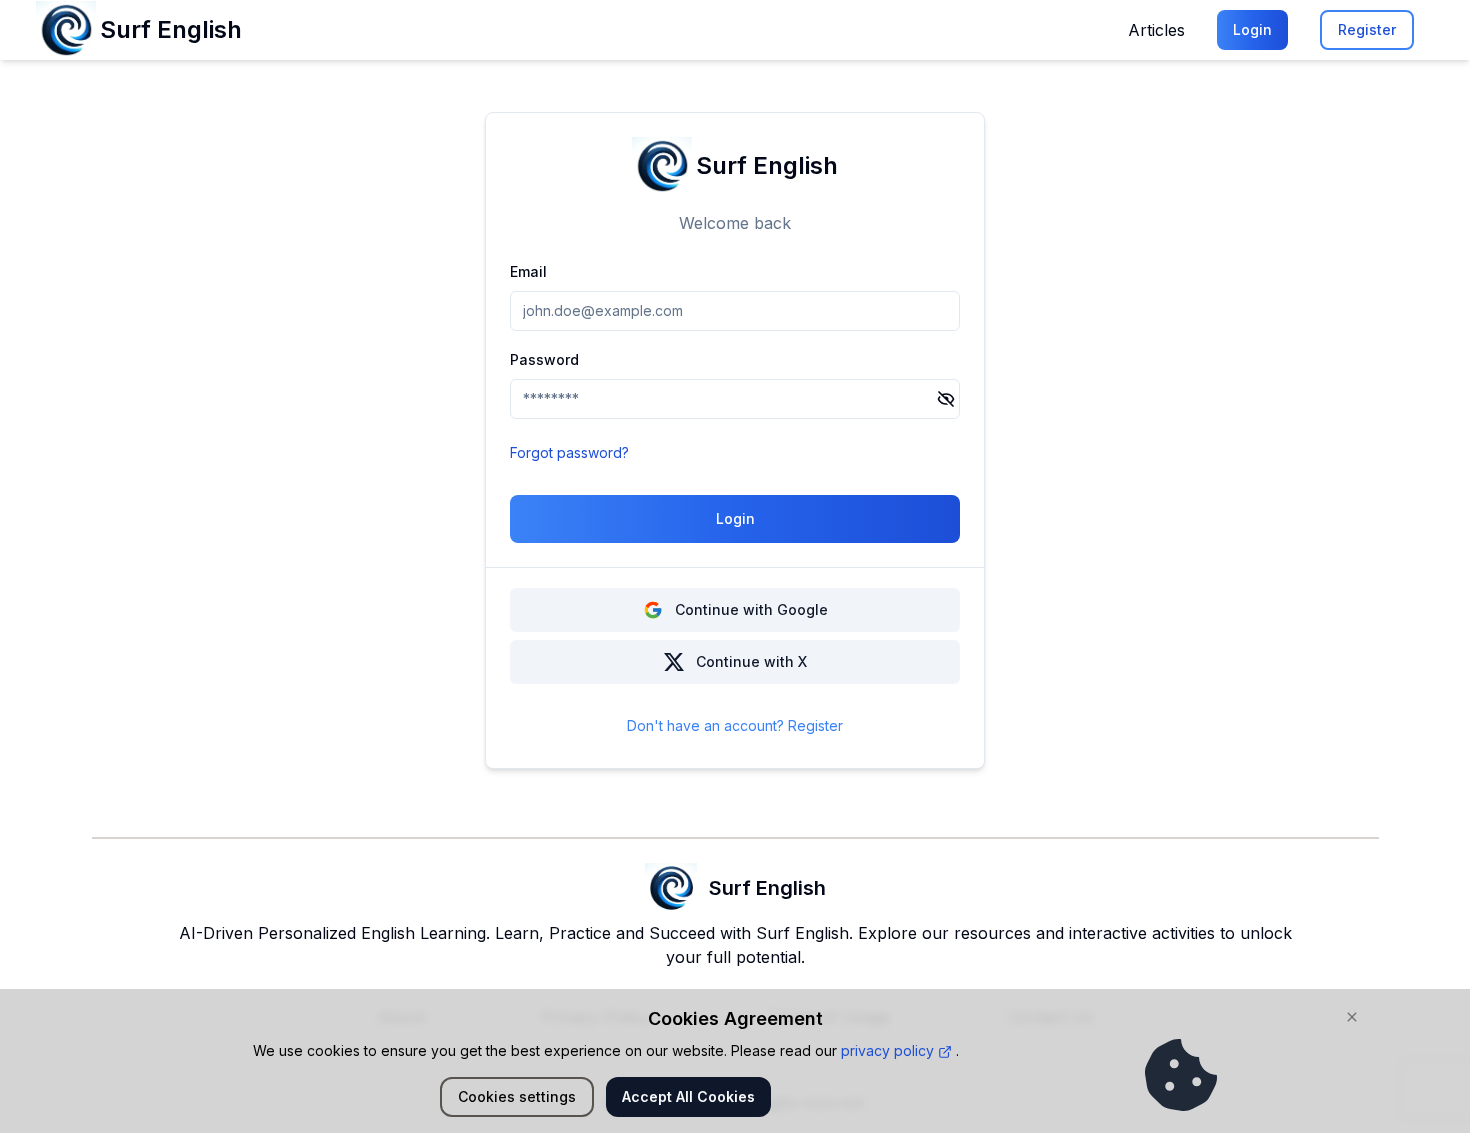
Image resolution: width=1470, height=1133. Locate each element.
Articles (1156, 30)
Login (1252, 29)
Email (528, 271)
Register (1367, 29)
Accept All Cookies (688, 1096)
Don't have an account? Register (735, 725)
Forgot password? (569, 452)
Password (544, 359)
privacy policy (889, 1050)
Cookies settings (517, 1096)
